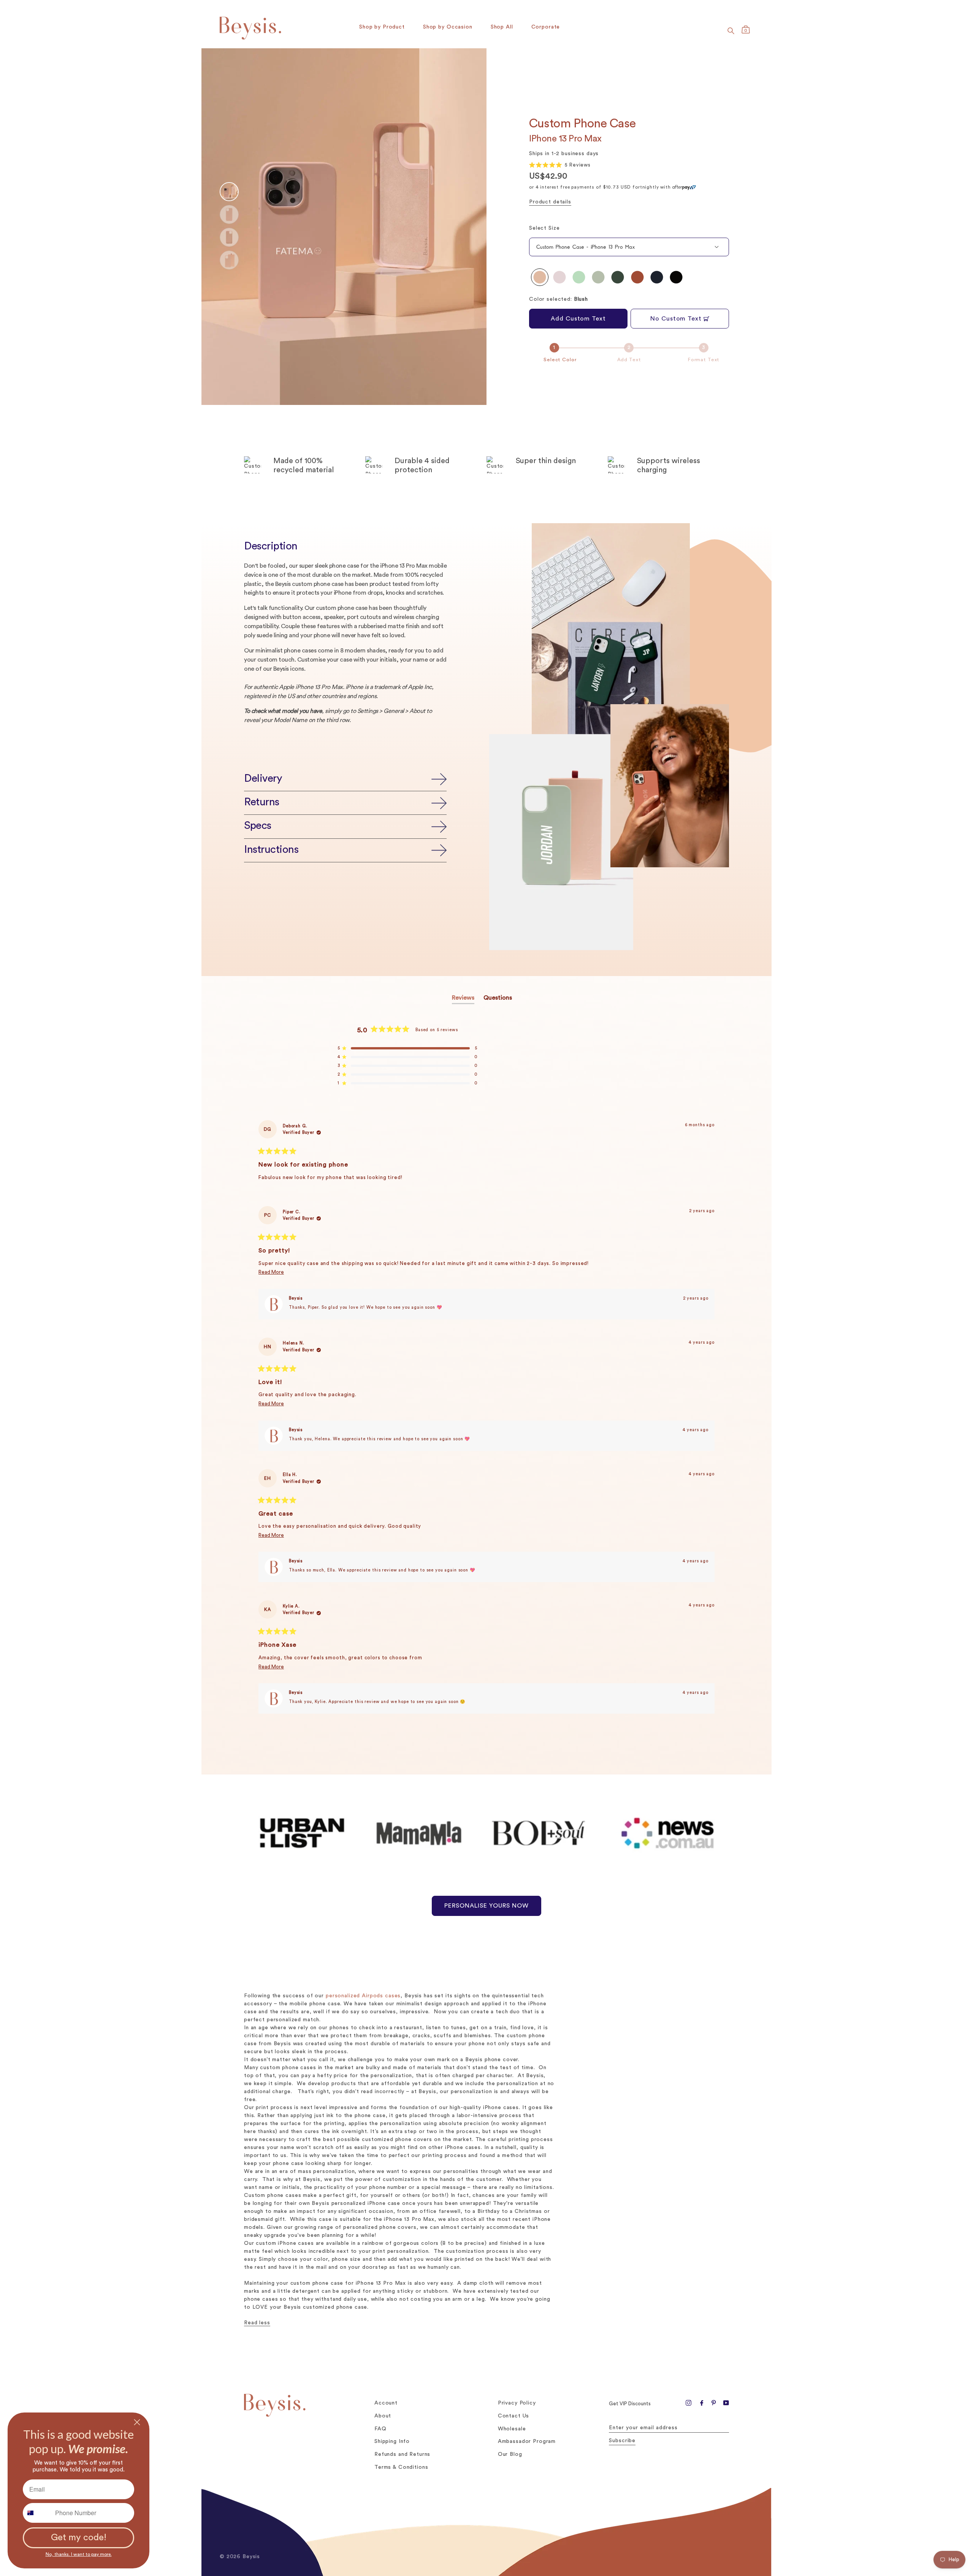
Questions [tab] (498, 999)
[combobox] (37, 2513)
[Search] (731, 31)
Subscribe (622, 2441)
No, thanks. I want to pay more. (79, 2552)
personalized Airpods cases (363, 1996)
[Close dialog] (137, 2422)
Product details (550, 202)
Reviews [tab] (463, 999)
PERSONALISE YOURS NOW (486, 1906)
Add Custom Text (578, 319)
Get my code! (79, 2538)
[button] (560, 165)
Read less (257, 2323)
